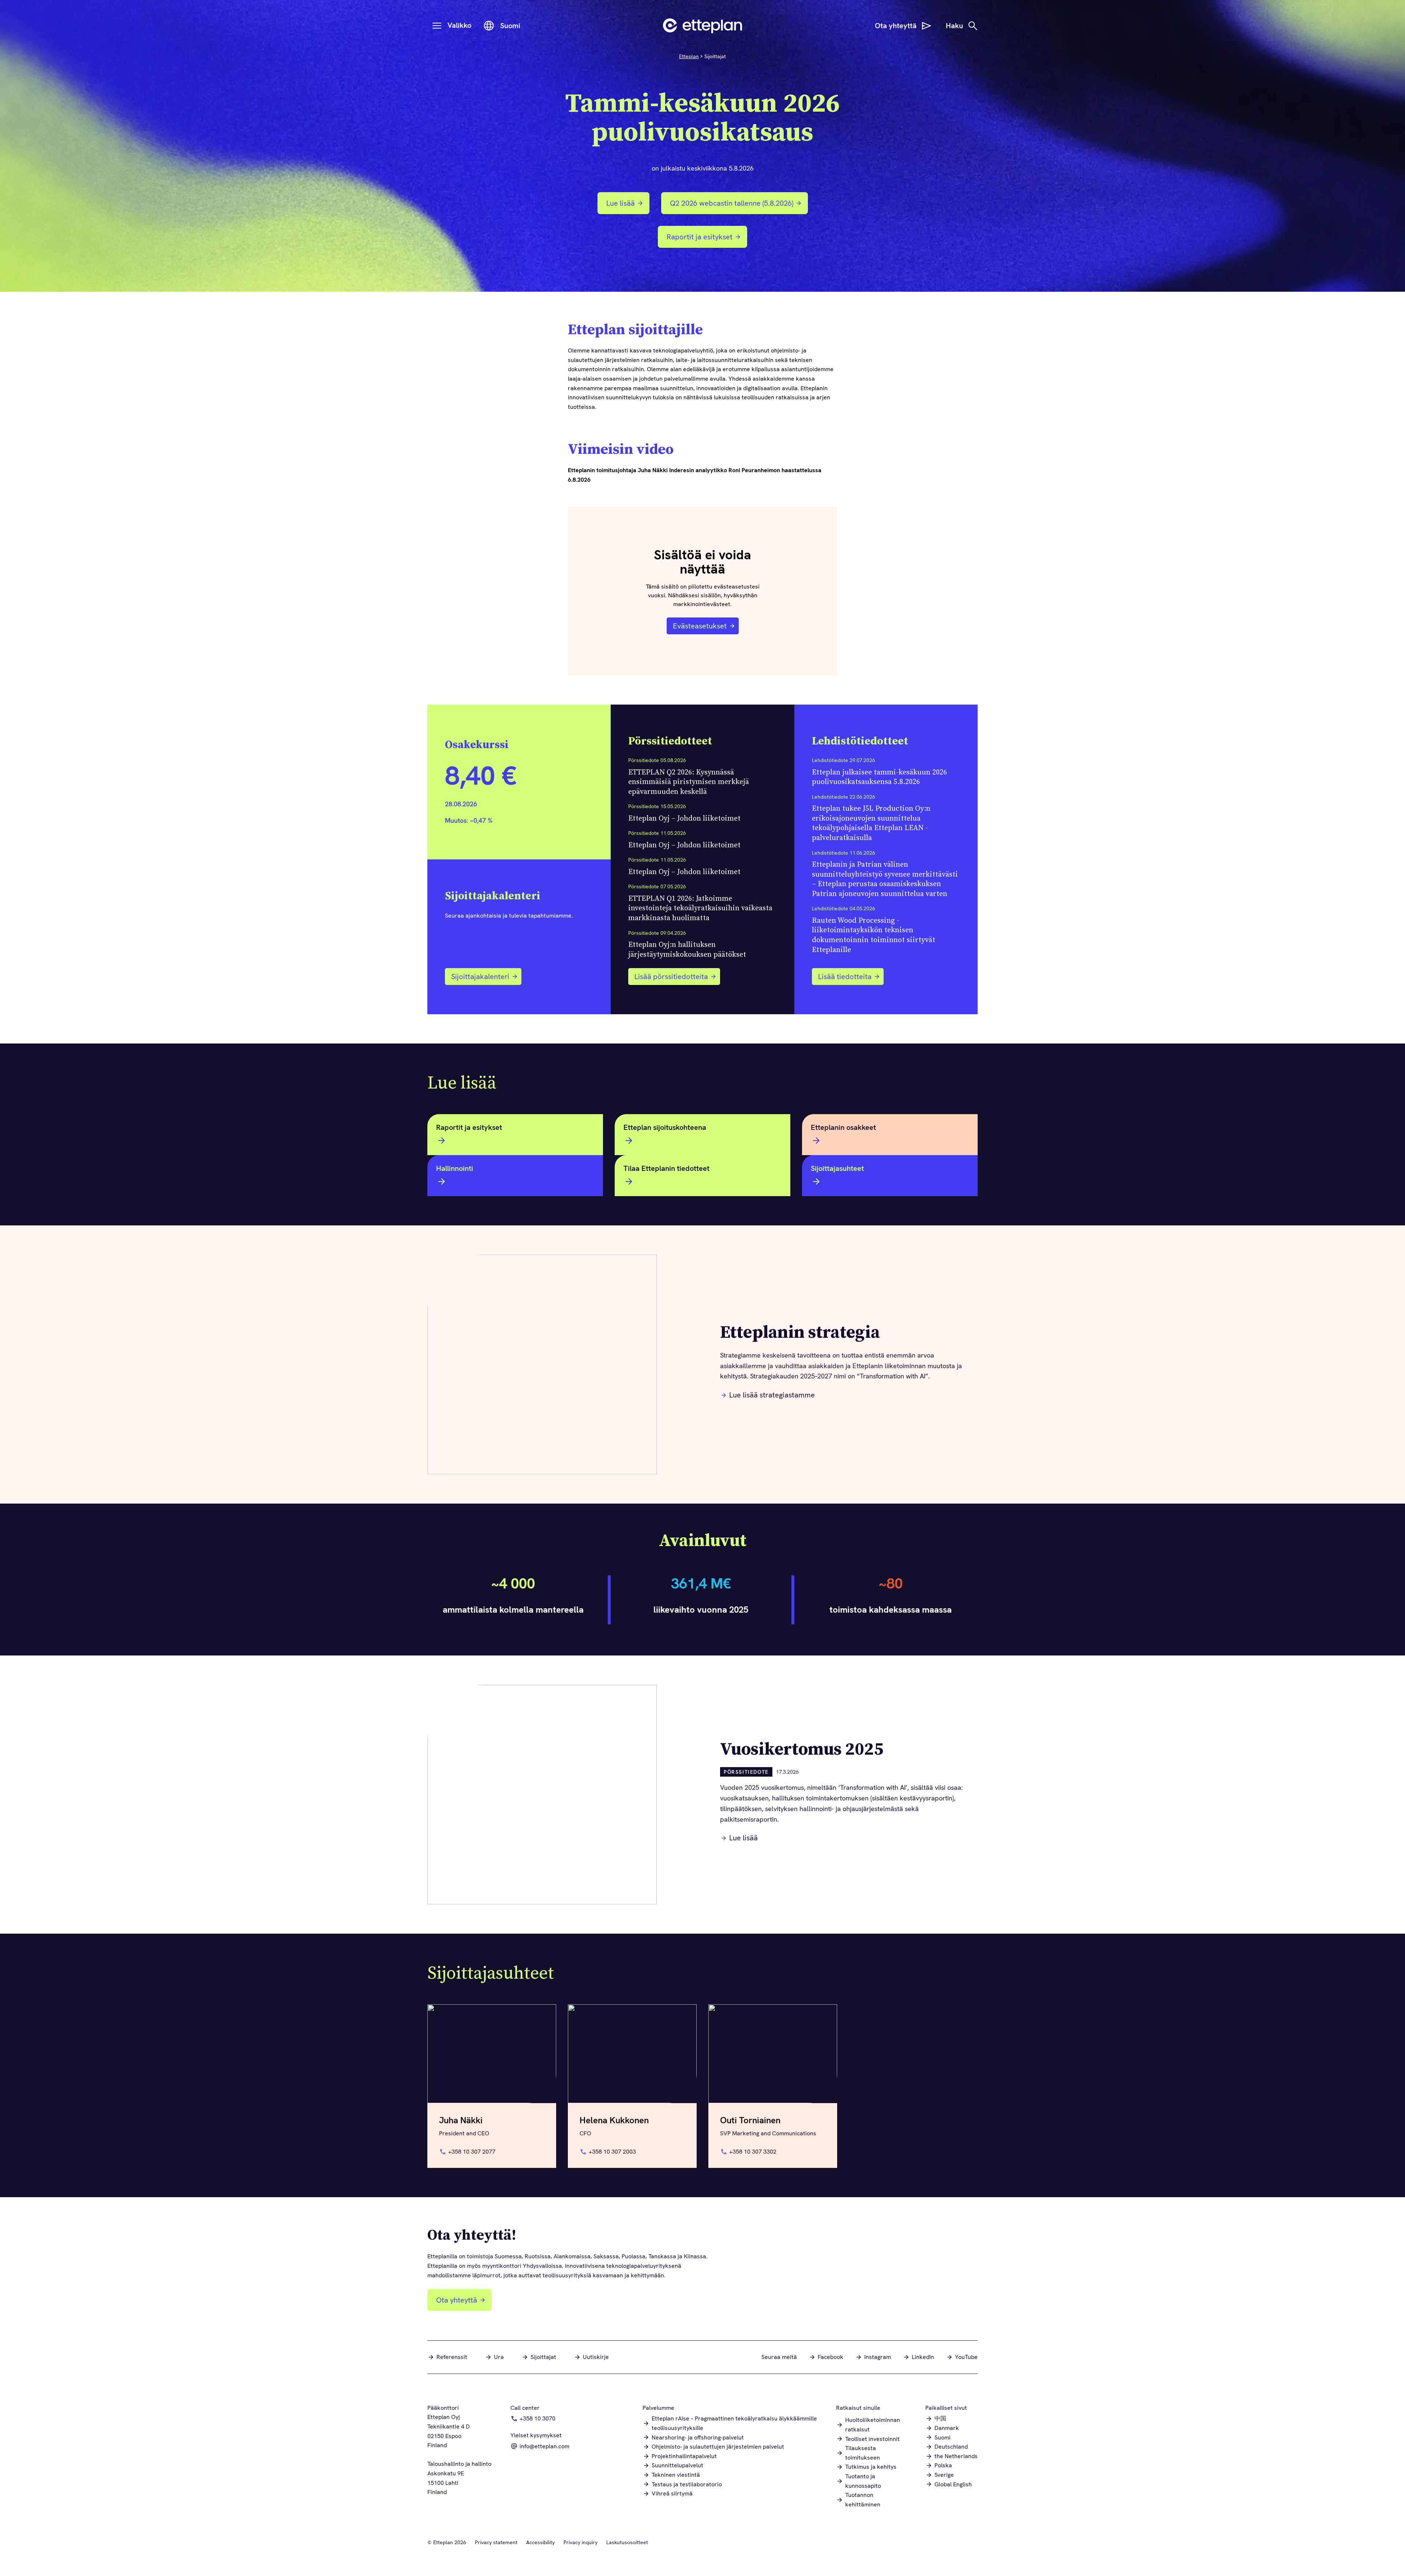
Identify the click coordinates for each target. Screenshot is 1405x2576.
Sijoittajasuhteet (837, 1168)
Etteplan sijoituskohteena (665, 1127)
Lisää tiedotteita (845, 977)
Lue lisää (621, 203)
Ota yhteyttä (457, 2300)
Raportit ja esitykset (705, 240)
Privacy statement (496, 2542)
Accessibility (540, 2542)
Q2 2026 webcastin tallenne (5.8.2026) (730, 206)
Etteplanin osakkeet (843, 1127)
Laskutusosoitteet (627, 2542)
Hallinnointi (455, 1168)
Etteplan (689, 56)
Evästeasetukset (700, 626)
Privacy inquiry (580, 2542)
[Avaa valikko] (437, 26)
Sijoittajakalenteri (480, 977)
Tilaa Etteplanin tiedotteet (666, 1168)
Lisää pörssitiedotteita (671, 977)
